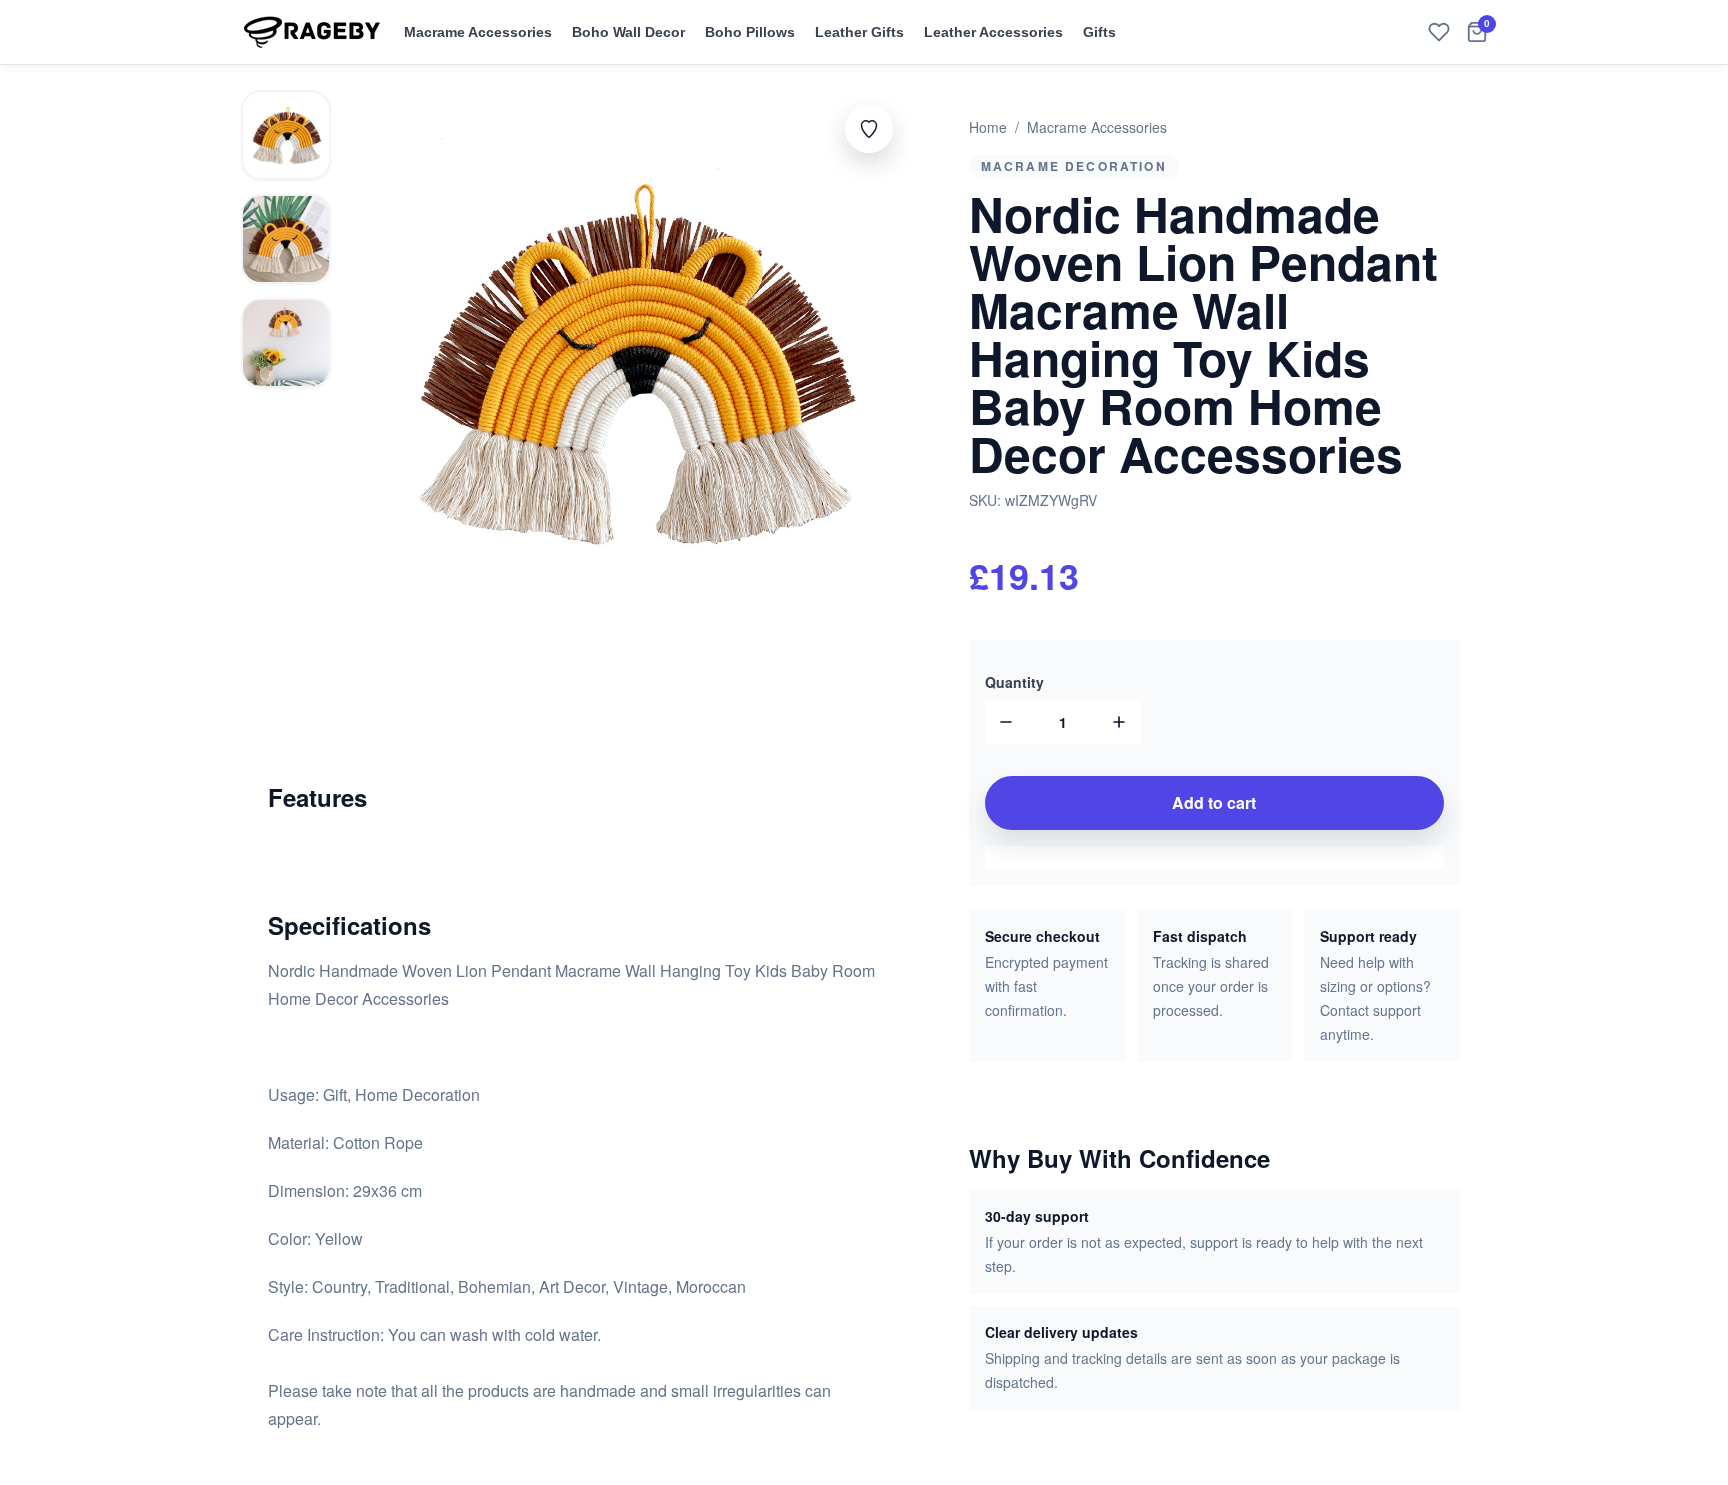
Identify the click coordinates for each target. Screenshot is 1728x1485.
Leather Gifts (859, 32)
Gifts (1099, 32)
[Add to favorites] (869, 129)
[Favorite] (1439, 32)
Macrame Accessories (478, 32)
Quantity (1014, 682)
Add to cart (1214, 802)
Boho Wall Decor (628, 32)
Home (988, 127)
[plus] (1119, 722)
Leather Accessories (993, 32)
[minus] (1007, 722)
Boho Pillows (750, 32)
